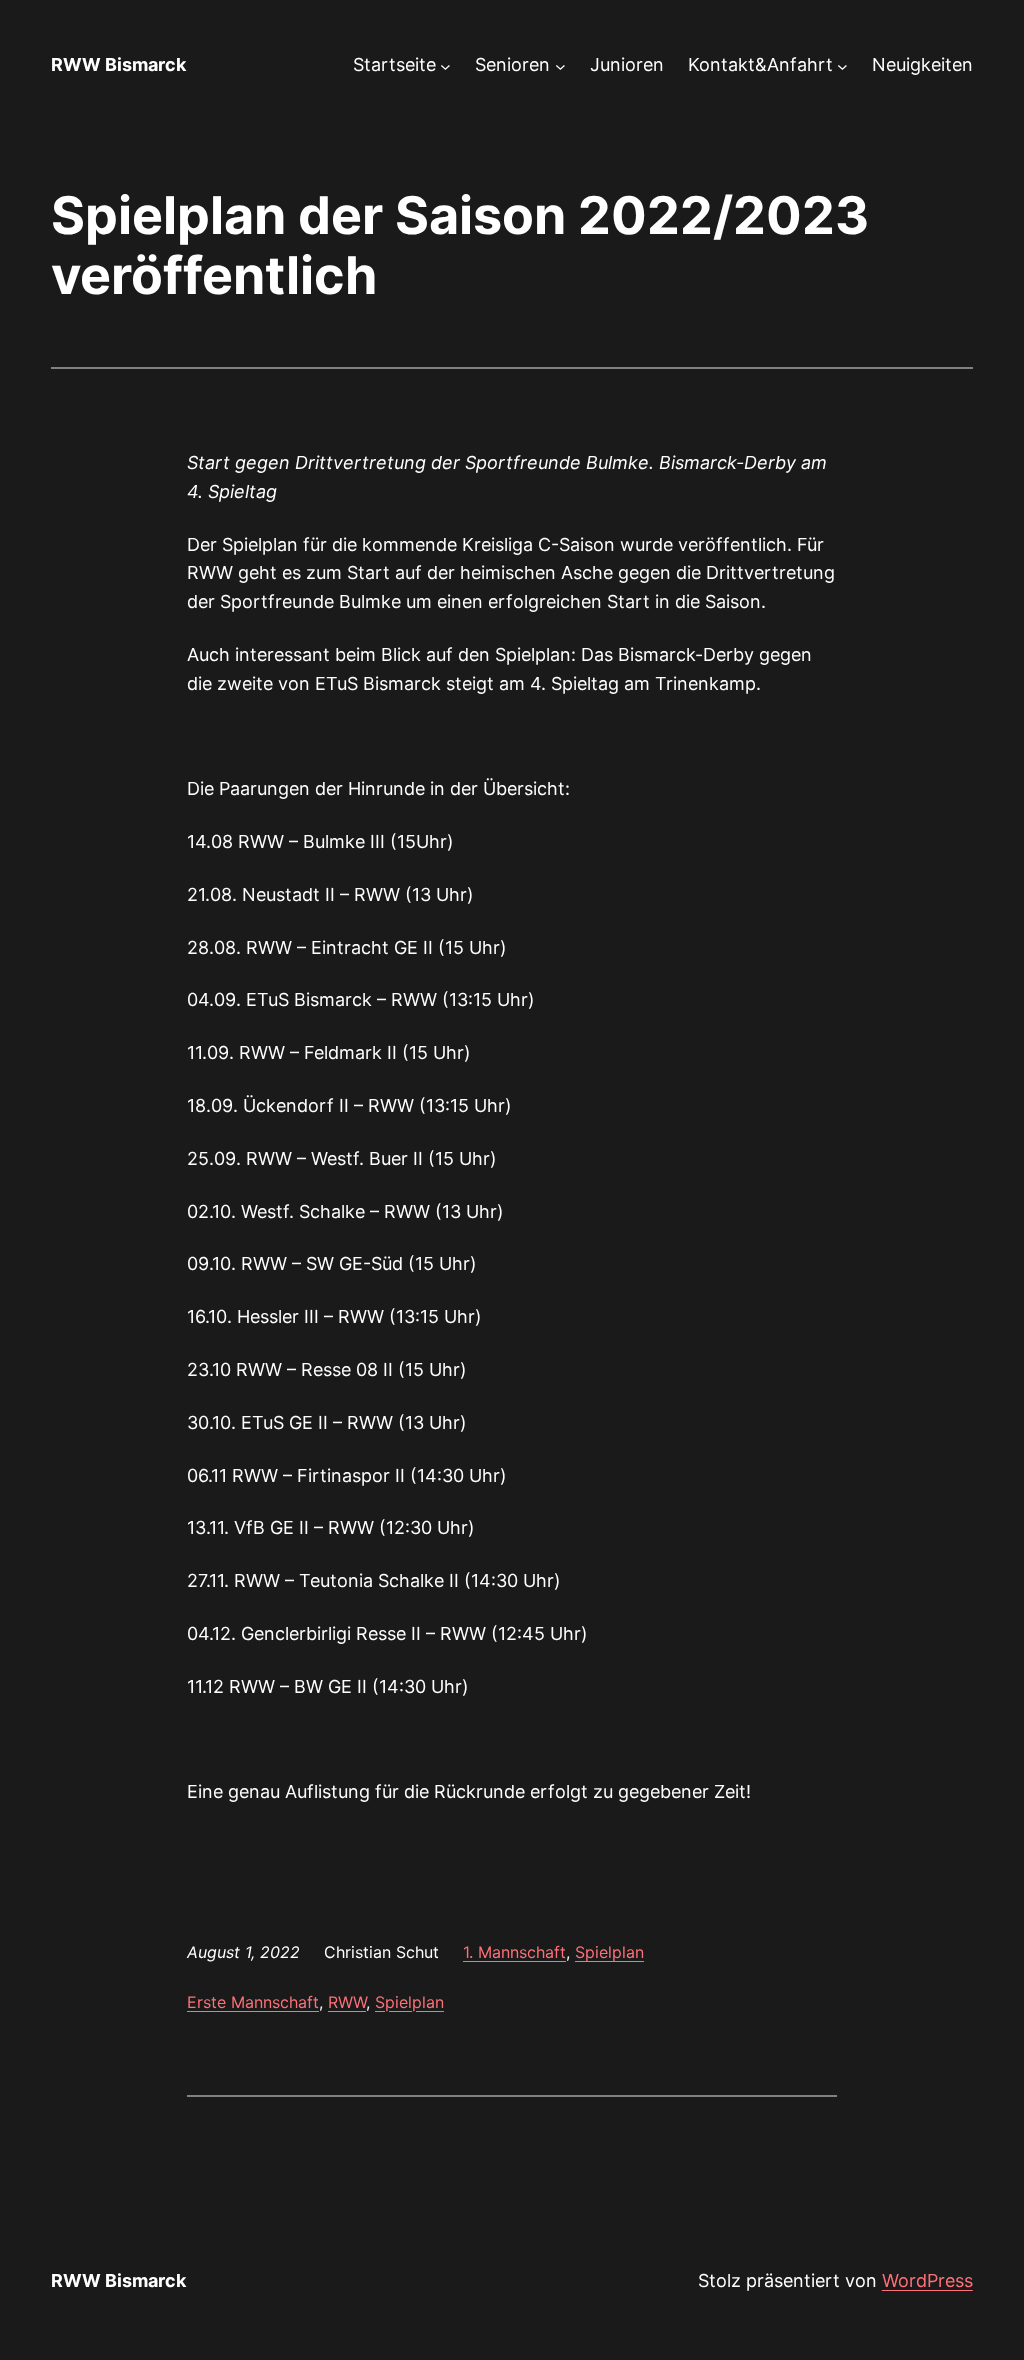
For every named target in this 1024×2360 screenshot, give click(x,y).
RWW (347, 2002)
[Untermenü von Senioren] (560, 65)
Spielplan (609, 1952)
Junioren (627, 64)
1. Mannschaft (514, 1952)
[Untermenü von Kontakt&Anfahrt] (842, 65)
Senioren (512, 64)
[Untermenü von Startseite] (445, 65)
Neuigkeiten (922, 64)
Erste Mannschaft (253, 2002)
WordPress (927, 2280)
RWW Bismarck (118, 64)
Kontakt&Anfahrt (760, 64)
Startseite (394, 64)
